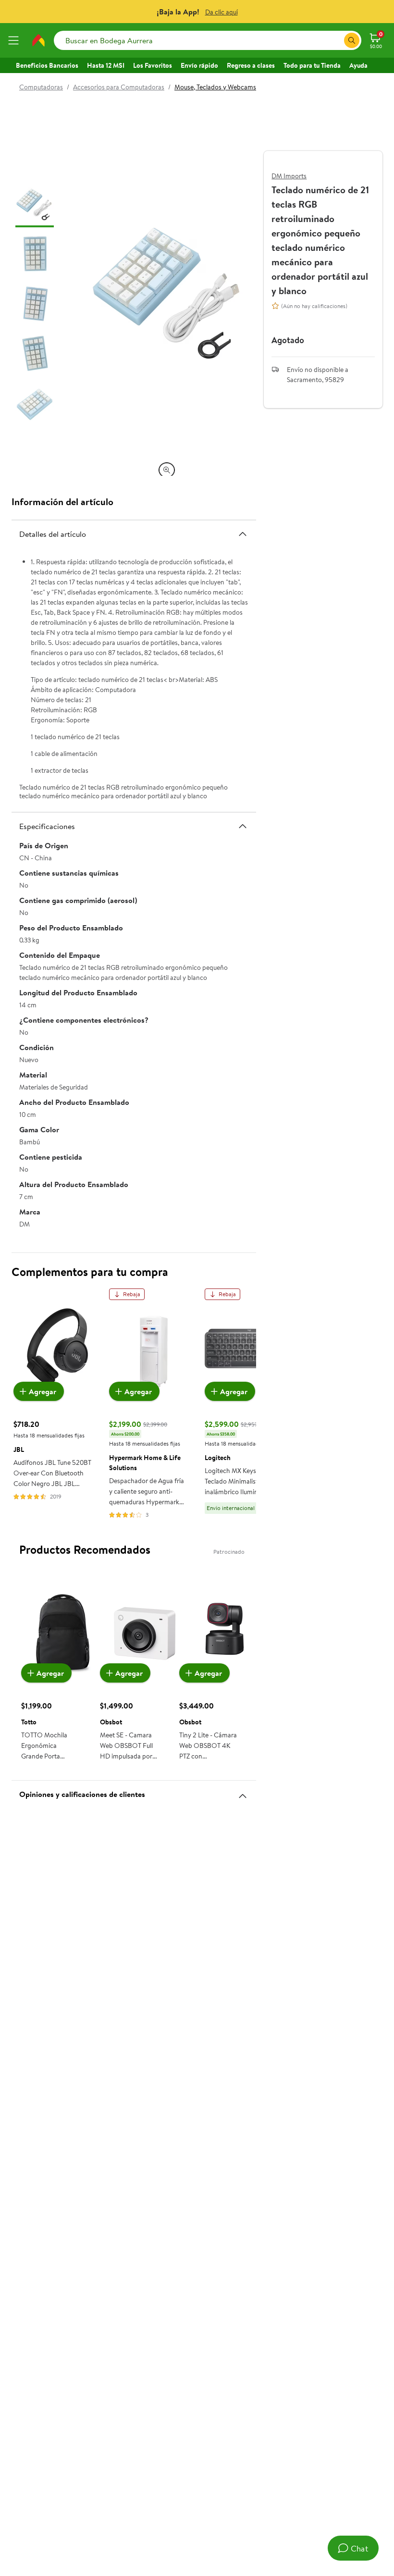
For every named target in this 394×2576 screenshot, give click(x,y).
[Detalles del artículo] (243, 534)
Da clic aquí (222, 12)
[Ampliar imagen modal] (167, 470)
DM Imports (289, 176)
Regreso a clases (251, 65)
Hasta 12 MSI (106, 65)
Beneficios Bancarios (47, 65)
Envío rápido (199, 65)
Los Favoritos (153, 65)
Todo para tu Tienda (312, 65)
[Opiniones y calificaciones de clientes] (243, 1792)
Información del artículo (62, 502)
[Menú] (15, 40)
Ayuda (358, 65)
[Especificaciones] (243, 826)
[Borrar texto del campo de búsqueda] (336, 40)
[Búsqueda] (352, 40)
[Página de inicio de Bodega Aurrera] (38, 40)
